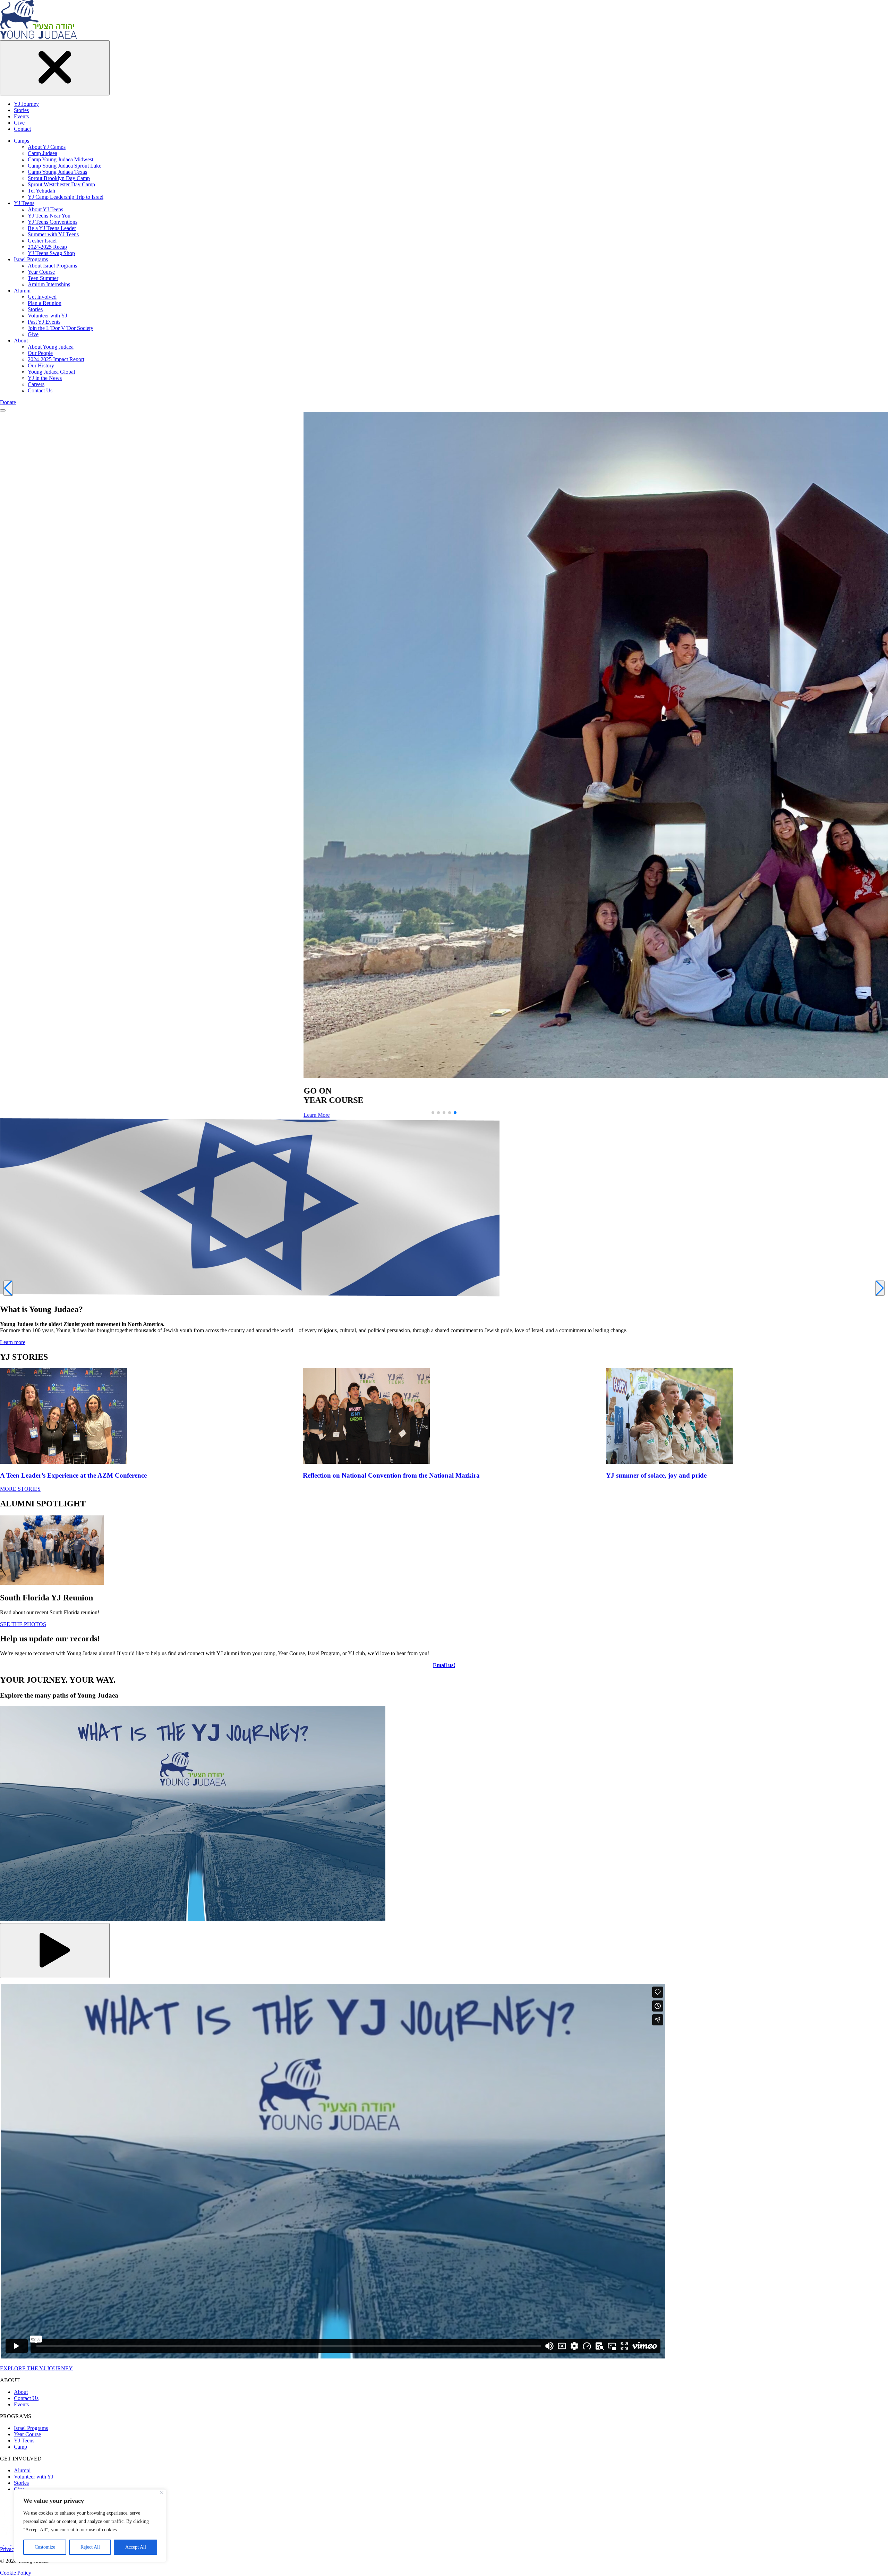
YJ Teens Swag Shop (51, 253)
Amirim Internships (49, 284)
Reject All (90, 2547)
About (21, 341)
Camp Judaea (42, 153)
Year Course (41, 272)
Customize (45, 2547)
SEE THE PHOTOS (23, 1624)
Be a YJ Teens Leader (52, 228)
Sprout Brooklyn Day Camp (59, 178)
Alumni (22, 291)
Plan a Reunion (45, 303)
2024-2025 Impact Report (56, 359)
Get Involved (42, 297)
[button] (433, 1113)
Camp (20, 2447)
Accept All (136, 2547)
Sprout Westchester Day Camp (61, 184)
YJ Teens (24, 203)
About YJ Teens (45, 209)
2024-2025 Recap (47, 247)
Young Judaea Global (51, 372)
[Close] (162, 2493)
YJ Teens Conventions (53, 222)
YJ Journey (26, 104)
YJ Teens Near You (49, 216)
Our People (40, 353)
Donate (8, 402)
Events (21, 116)
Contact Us (40, 390)
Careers (36, 384)
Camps (22, 141)
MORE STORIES (20, 1489)
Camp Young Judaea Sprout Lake (65, 166)
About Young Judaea (51, 347)
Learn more (13, 1342)
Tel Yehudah (41, 191)
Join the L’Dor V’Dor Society (61, 328)
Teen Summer (43, 278)
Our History (41, 365)
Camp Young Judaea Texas (57, 172)
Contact (22, 129)
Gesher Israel (42, 241)
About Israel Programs (52, 266)
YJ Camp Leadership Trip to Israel (66, 197)
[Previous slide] (8, 1288)
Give (19, 123)
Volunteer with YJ (48, 316)
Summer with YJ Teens (53, 234)
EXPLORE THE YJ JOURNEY (36, 2368)
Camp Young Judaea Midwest (61, 159)
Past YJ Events (44, 322)
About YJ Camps (47, 147)
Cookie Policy (16, 2573)
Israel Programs (31, 259)
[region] (90, 2526)
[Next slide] (880, 1288)
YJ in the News (45, 378)
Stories (21, 110)
